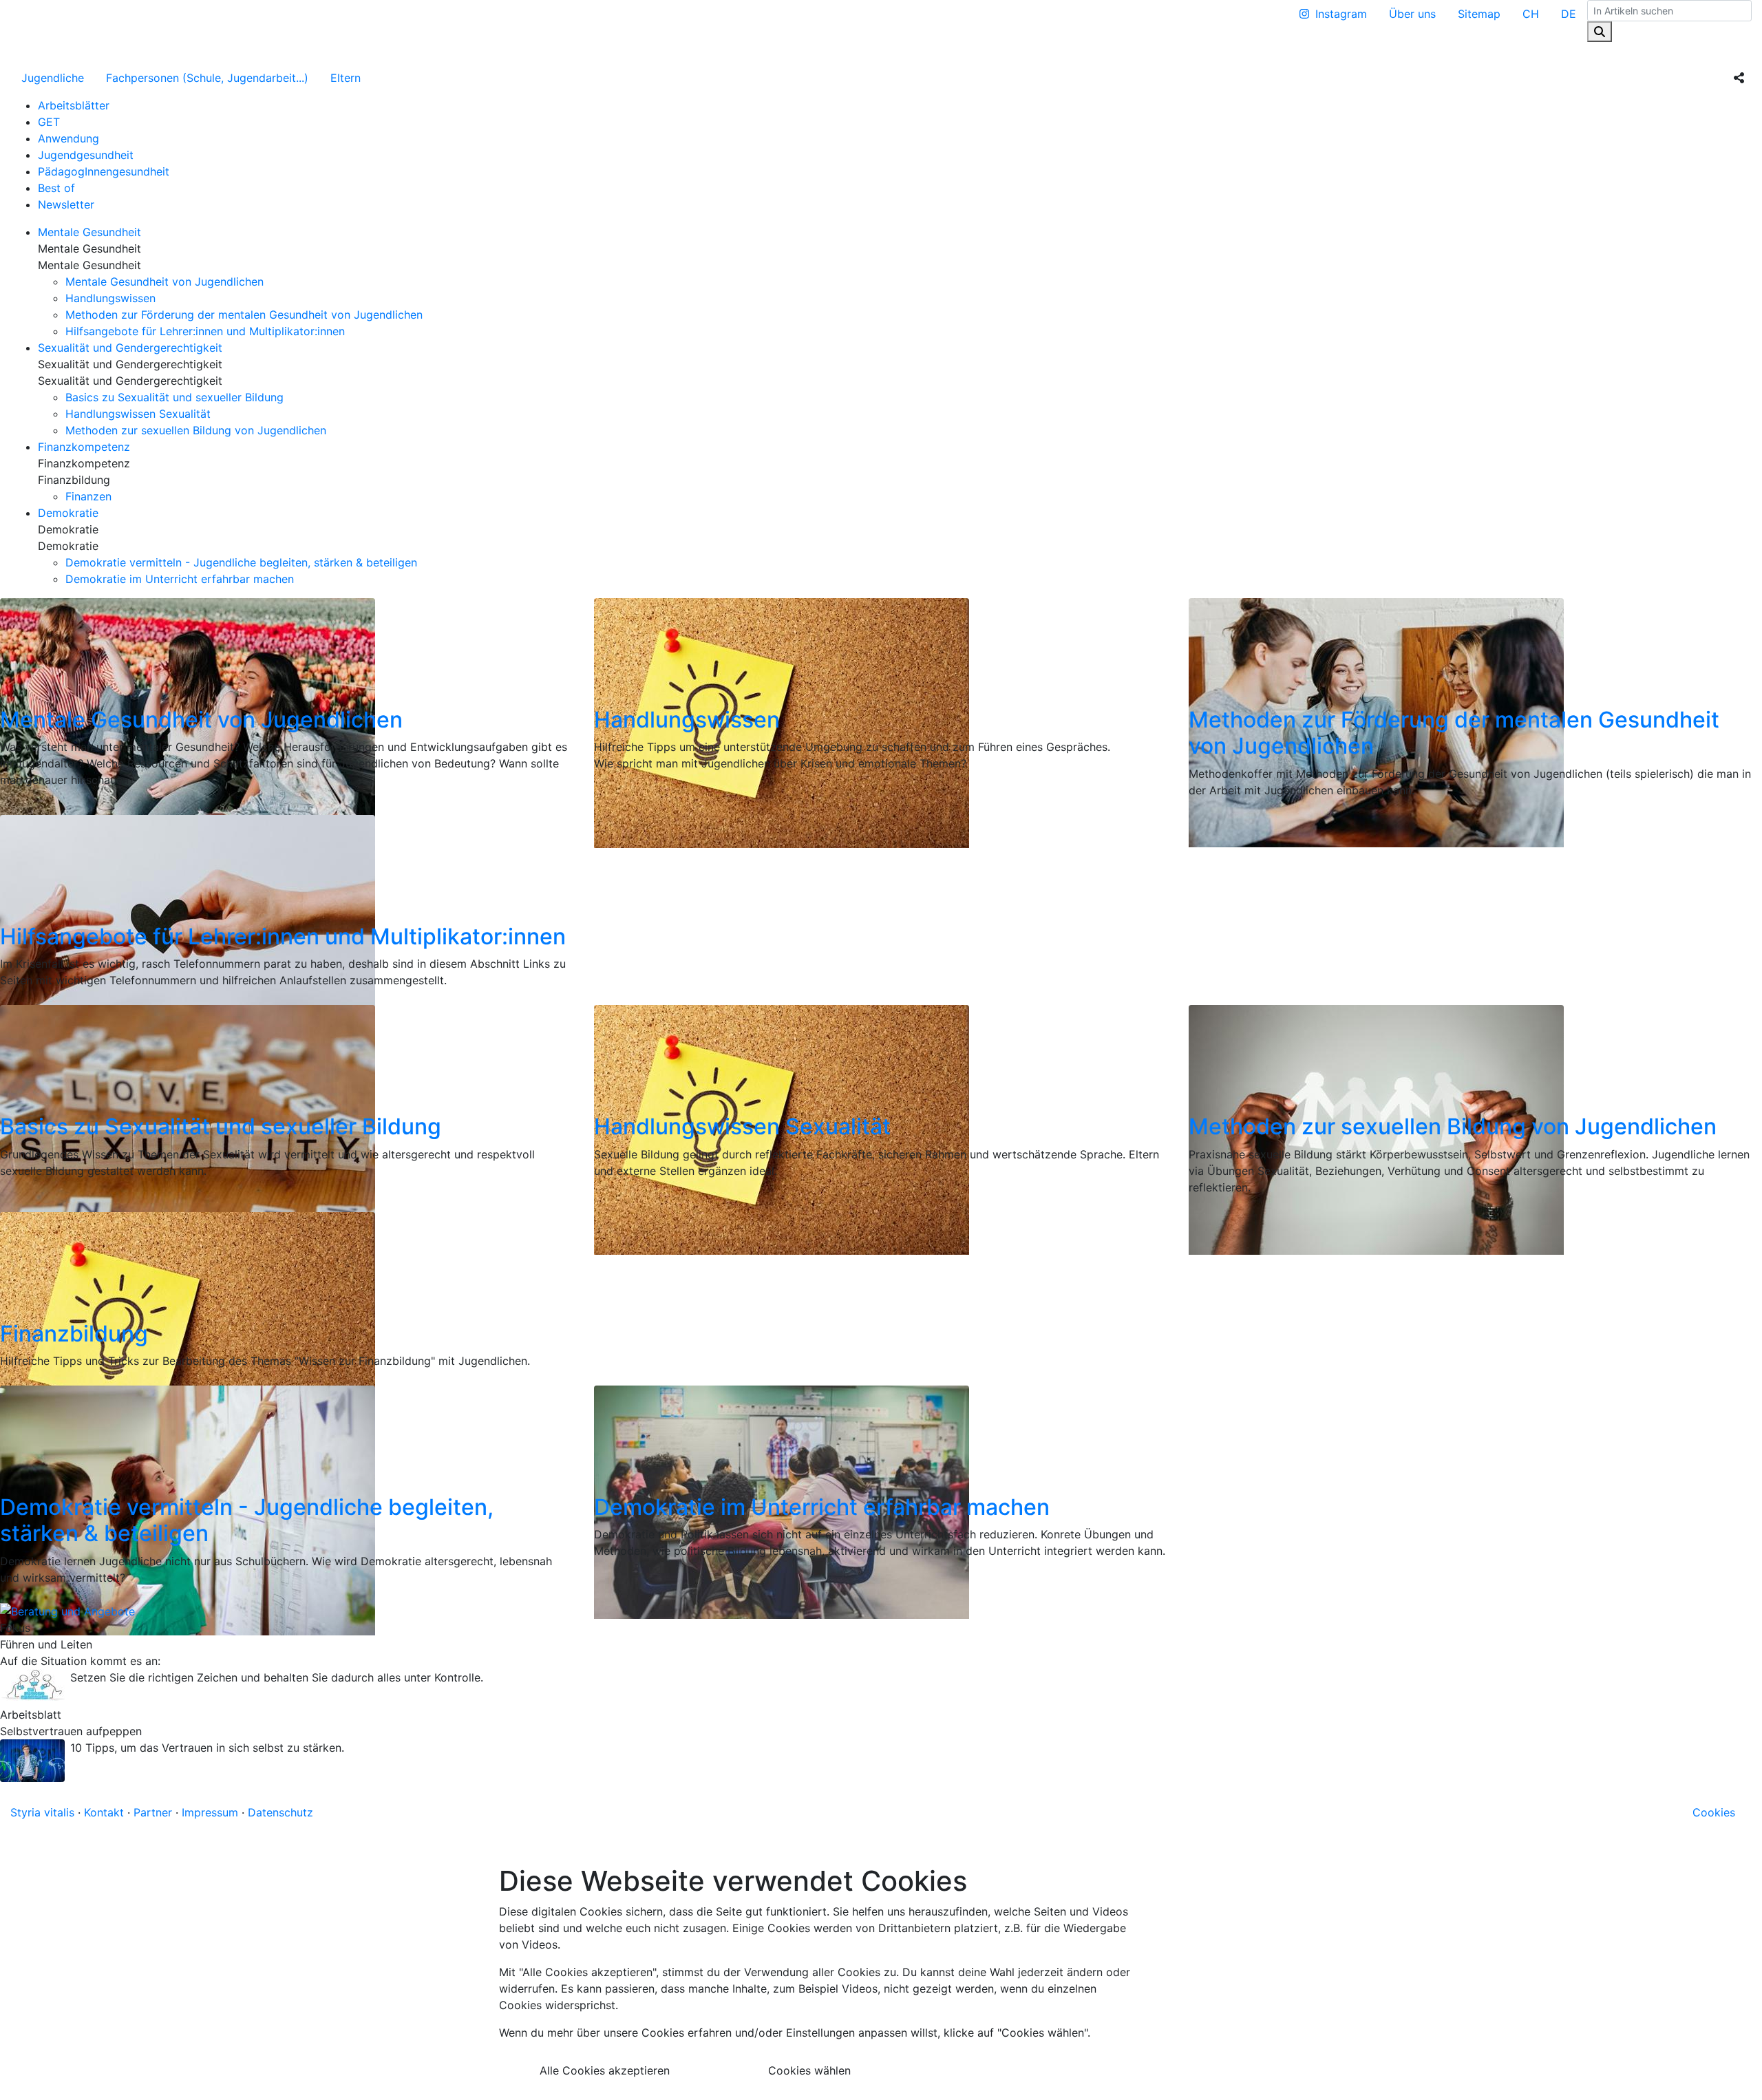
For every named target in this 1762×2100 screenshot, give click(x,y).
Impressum (210, 1812)
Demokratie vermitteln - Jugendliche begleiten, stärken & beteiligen (241, 562)
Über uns (1412, 14)
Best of (56, 188)
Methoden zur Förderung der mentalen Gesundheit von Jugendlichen (244, 315)
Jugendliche (53, 78)
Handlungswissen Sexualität (138, 414)
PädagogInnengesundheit (104, 171)
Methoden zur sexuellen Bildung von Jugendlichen (196, 430)
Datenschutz (280, 1812)
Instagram (1341, 14)
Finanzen (88, 496)
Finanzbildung (74, 1334)
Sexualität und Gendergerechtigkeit (130, 348)
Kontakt (104, 1812)
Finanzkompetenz (84, 447)
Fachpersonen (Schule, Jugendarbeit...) (207, 78)
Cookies (1714, 1812)
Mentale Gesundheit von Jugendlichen (164, 282)
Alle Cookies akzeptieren (605, 2070)
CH (1531, 14)
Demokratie (68, 513)
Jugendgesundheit (86, 155)
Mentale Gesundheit (89, 232)
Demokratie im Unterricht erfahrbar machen (180, 579)
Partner (153, 1812)
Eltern (346, 78)
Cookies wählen (809, 2070)
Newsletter (66, 204)
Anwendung (68, 138)
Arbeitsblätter (74, 105)
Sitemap (1479, 14)
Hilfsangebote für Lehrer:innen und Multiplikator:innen (205, 331)
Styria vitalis (42, 1812)
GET (49, 122)
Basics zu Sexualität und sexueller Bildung (174, 397)
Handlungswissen (110, 298)
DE (1569, 14)
